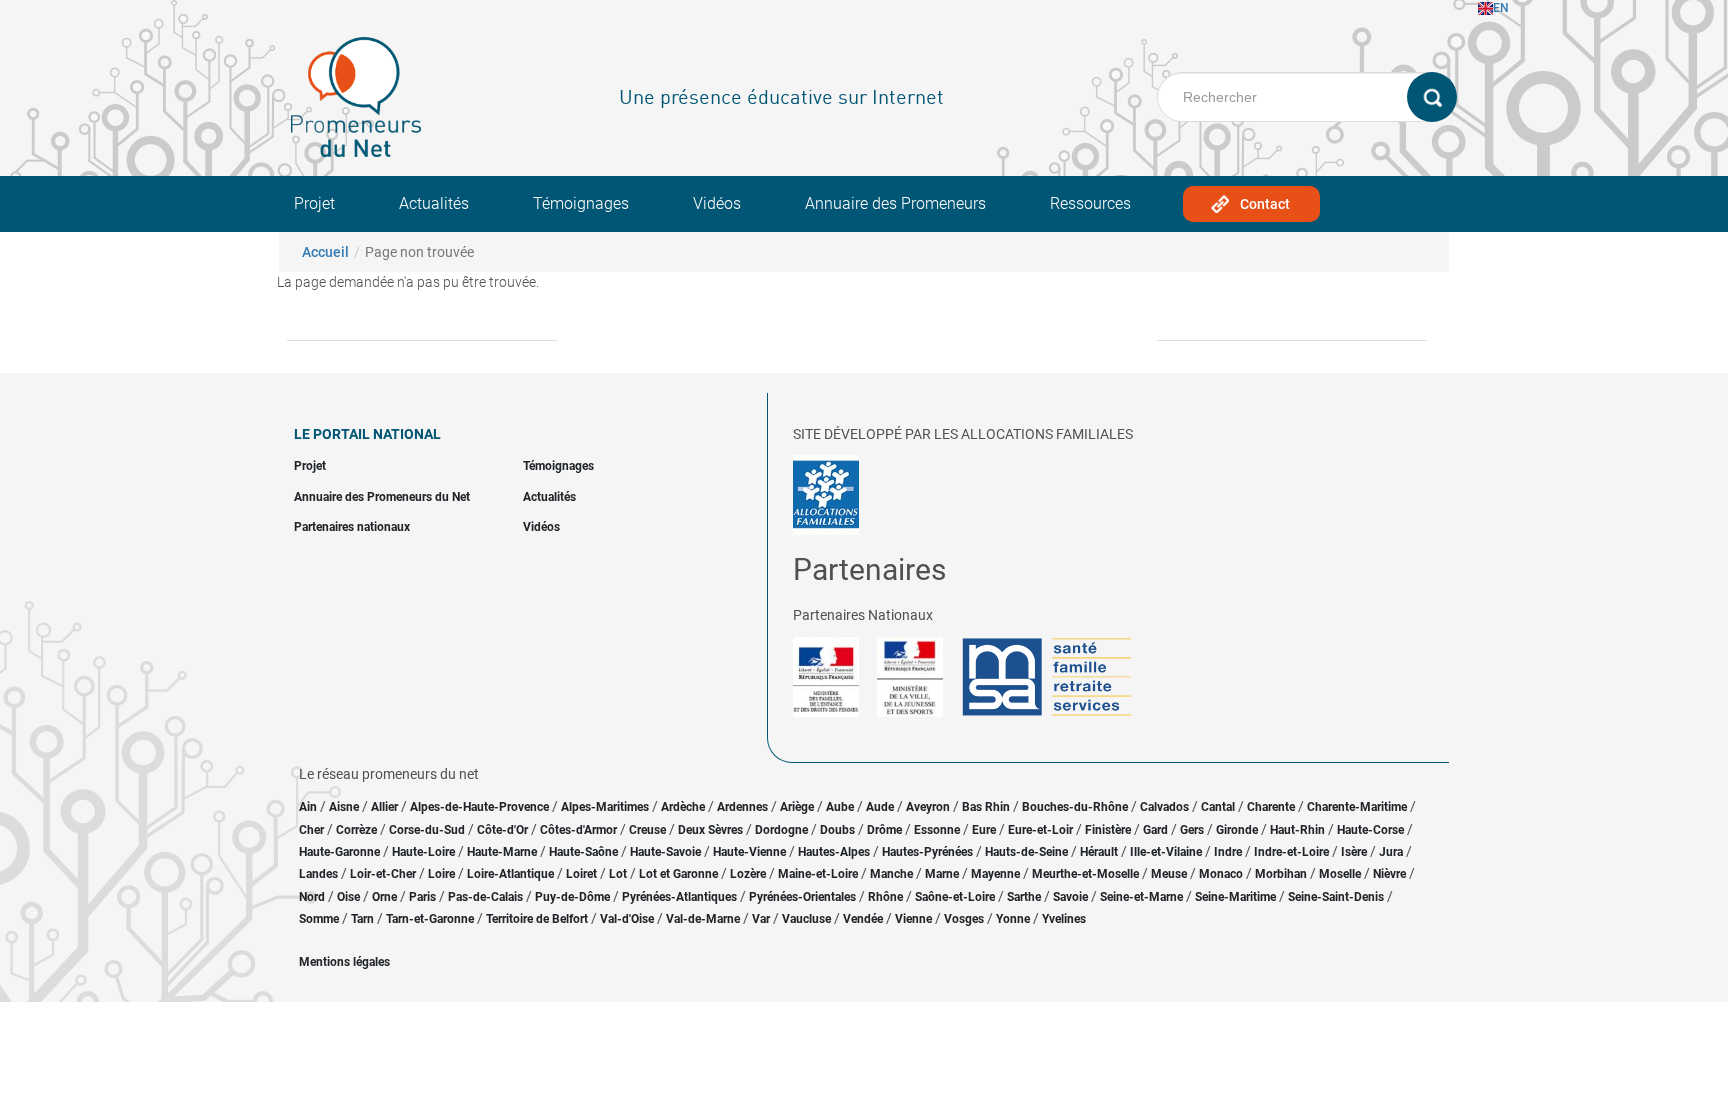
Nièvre (1389, 874)
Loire (441, 874)
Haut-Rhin (1297, 830)
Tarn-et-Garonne (430, 919)
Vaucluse (806, 919)
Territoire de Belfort (537, 919)
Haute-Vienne (749, 852)
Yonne (1013, 919)
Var (761, 919)
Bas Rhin (986, 807)
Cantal (1218, 807)
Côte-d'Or (502, 830)
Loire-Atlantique (510, 874)
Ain (309, 807)
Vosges (964, 919)
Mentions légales (344, 962)
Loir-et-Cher (383, 874)
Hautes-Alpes (834, 852)
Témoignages (581, 203)
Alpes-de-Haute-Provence (479, 807)
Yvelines (1064, 919)
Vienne (913, 919)
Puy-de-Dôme (572, 897)
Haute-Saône (583, 852)
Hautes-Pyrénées (927, 852)
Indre (1228, 852)
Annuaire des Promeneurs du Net (382, 497)
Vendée (863, 919)
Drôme (884, 830)
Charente (1271, 807)
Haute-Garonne (339, 852)
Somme (319, 919)
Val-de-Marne (703, 919)
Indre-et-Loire (1291, 852)
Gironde (1237, 830)
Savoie (1070, 897)
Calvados (1164, 807)
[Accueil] (356, 97)
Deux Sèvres (710, 830)
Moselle (1340, 874)
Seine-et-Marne (1141, 897)
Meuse (1169, 874)
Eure (984, 830)
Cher (311, 830)
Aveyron (928, 807)
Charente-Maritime (1357, 807)
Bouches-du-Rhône (1075, 807)
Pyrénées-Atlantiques (679, 897)
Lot (618, 874)
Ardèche (683, 807)
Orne (384, 897)
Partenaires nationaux (352, 527)
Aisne (344, 807)
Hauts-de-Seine (1026, 852)
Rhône (885, 897)
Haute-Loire (423, 852)
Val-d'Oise (627, 919)
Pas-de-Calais (485, 897)
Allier (384, 807)
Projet (314, 203)
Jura (1391, 852)
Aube (840, 807)
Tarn (362, 919)
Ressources (1090, 203)
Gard (1155, 830)
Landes (318, 874)
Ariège (797, 807)
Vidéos (717, 203)
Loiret (581, 874)
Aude (880, 807)
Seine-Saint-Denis (1336, 897)
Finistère (1108, 830)
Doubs (837, 830)
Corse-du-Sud (427, 830)
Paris (422, 897)
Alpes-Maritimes (605, 807)
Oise (348, 897)
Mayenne (995, 874)
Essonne (937, 830)
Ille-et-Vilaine (1166, 852)
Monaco (1221, 874)
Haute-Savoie (665, 852)
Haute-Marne (502, 852)
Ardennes (742, 807)
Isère (1354, 852)
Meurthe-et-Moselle (1085, 874)
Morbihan (1281, 874)
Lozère (748, 874)
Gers (1192, 830)
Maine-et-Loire (818, 874)
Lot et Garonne (678, 874)
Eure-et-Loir (1040, 830)
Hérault (1099, 852)
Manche (891, 874)
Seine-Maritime (1235, 897)
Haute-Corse (1370, 830)
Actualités (434, 203)
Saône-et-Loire (955, 897)
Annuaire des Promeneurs (895, 203)
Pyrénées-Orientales (802, 897)
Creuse (647, 830)
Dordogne (781, 830)
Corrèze (356, 830)
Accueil (325, 252)
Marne (942, 874)
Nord (312, 897)
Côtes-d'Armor (578, 830)
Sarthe (1024, 897)
